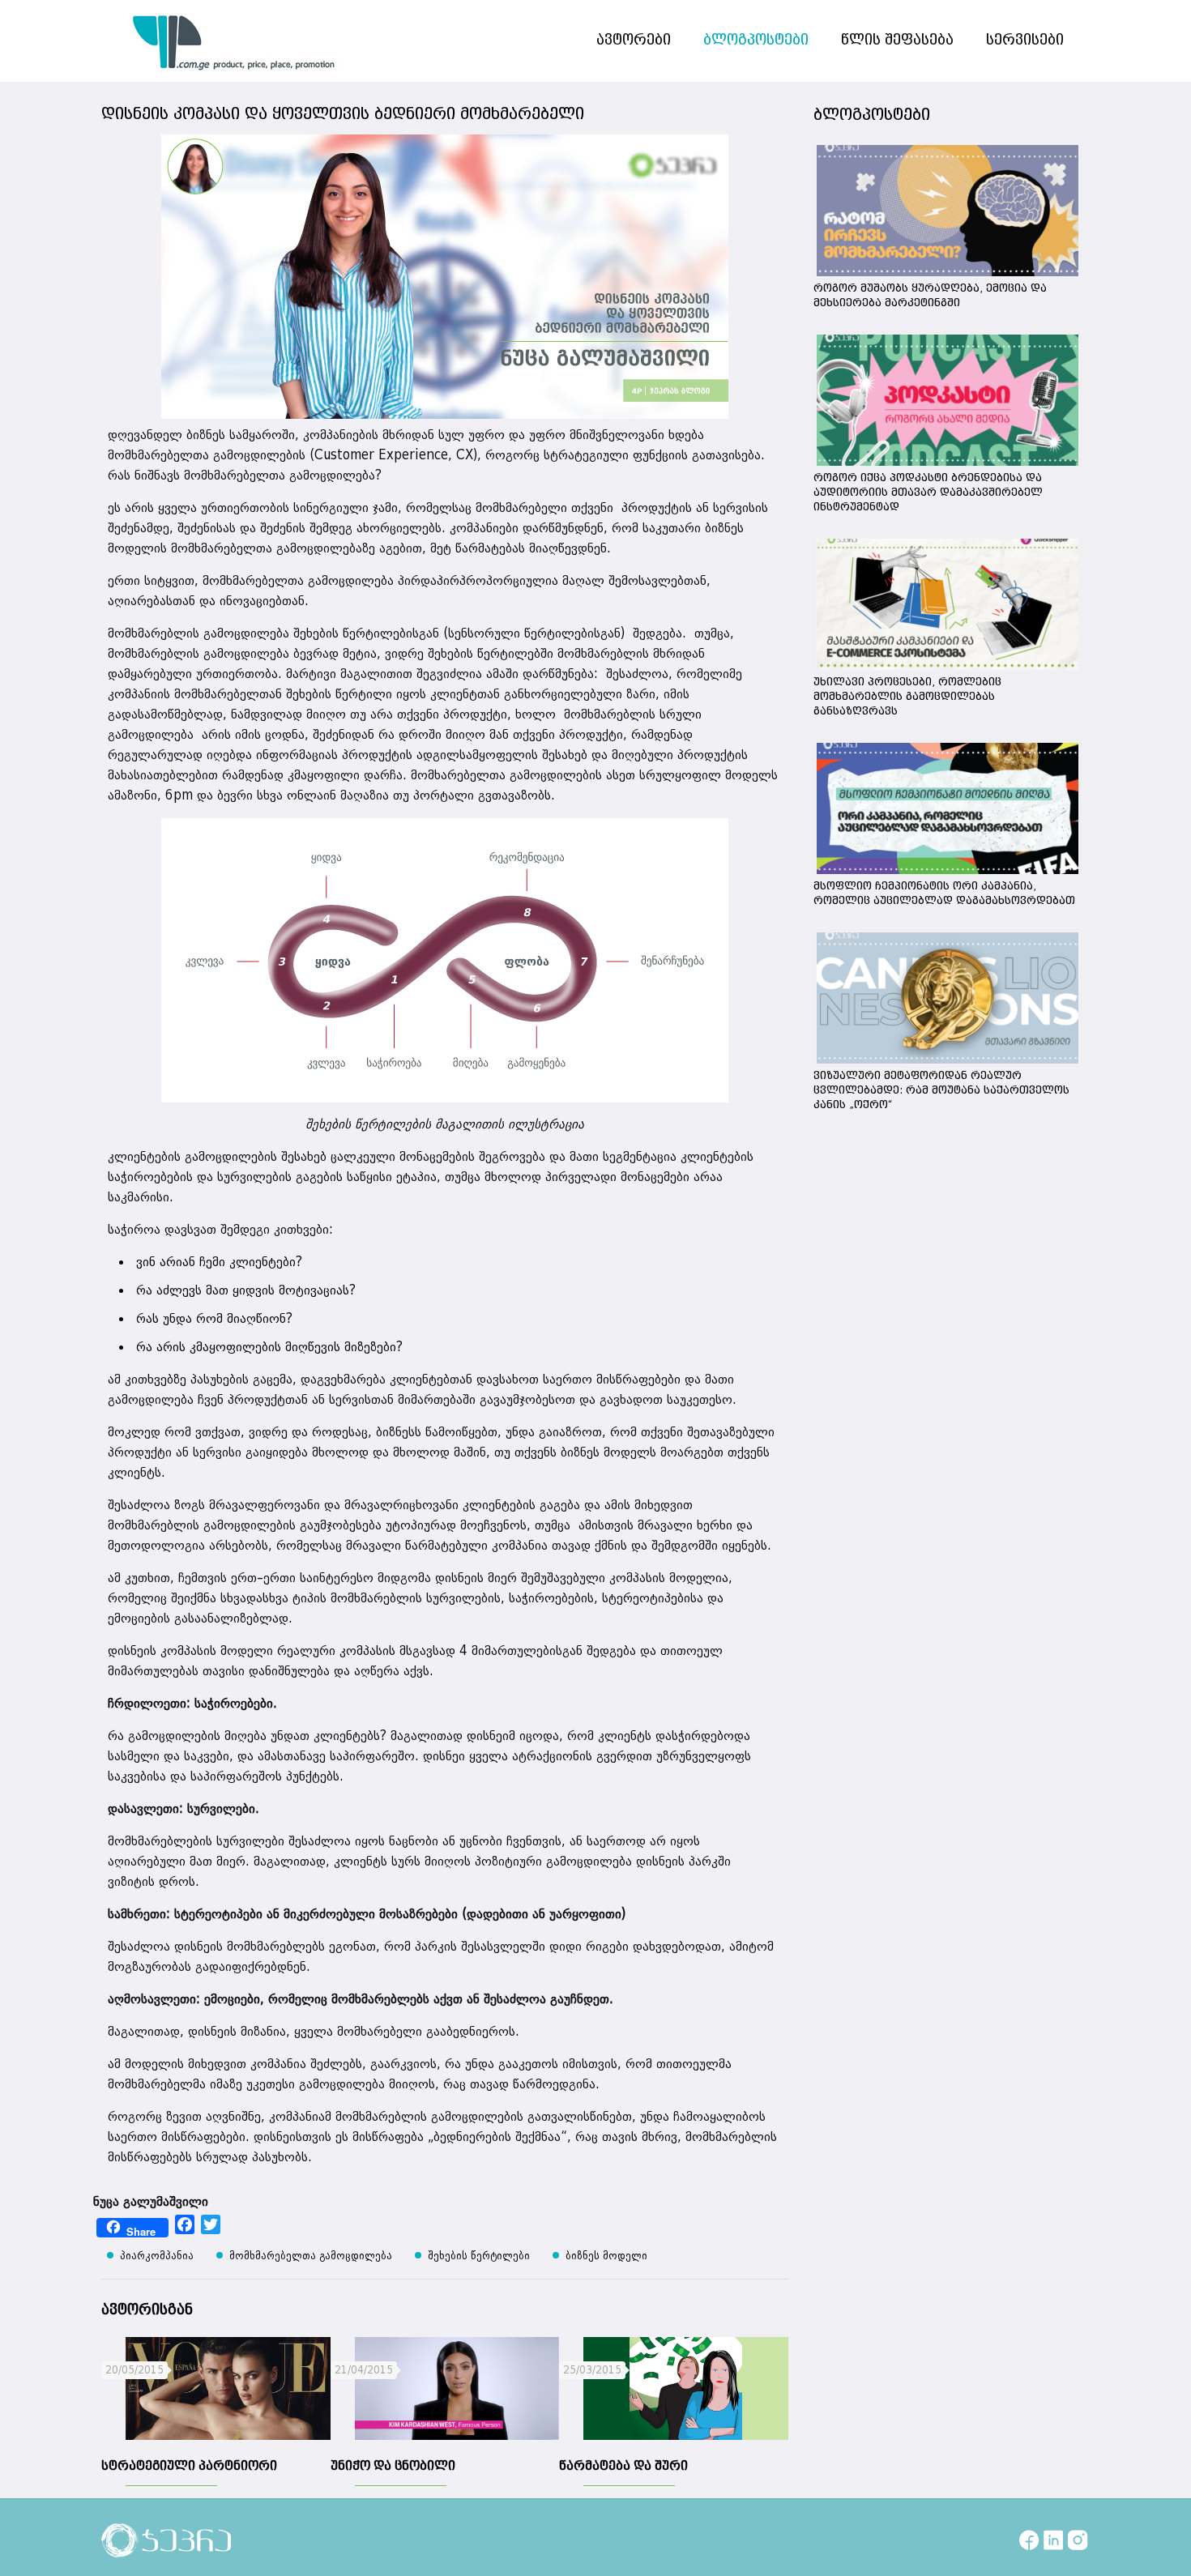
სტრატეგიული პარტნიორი (189, 2466)
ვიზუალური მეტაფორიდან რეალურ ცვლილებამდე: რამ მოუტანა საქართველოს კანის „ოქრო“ (941, 1090)
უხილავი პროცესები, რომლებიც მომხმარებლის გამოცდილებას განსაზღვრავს (907, 697)
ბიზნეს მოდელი (606, 2256)
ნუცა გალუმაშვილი (151, 2202)
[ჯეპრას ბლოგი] (234, 41)
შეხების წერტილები (479, 2256)
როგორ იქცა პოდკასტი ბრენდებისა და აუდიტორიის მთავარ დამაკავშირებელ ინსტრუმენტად (928, 493)
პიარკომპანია (157, 2256)
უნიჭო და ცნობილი (393, 2466)
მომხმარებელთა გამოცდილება (311, 2256)
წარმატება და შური (623, 2466)
